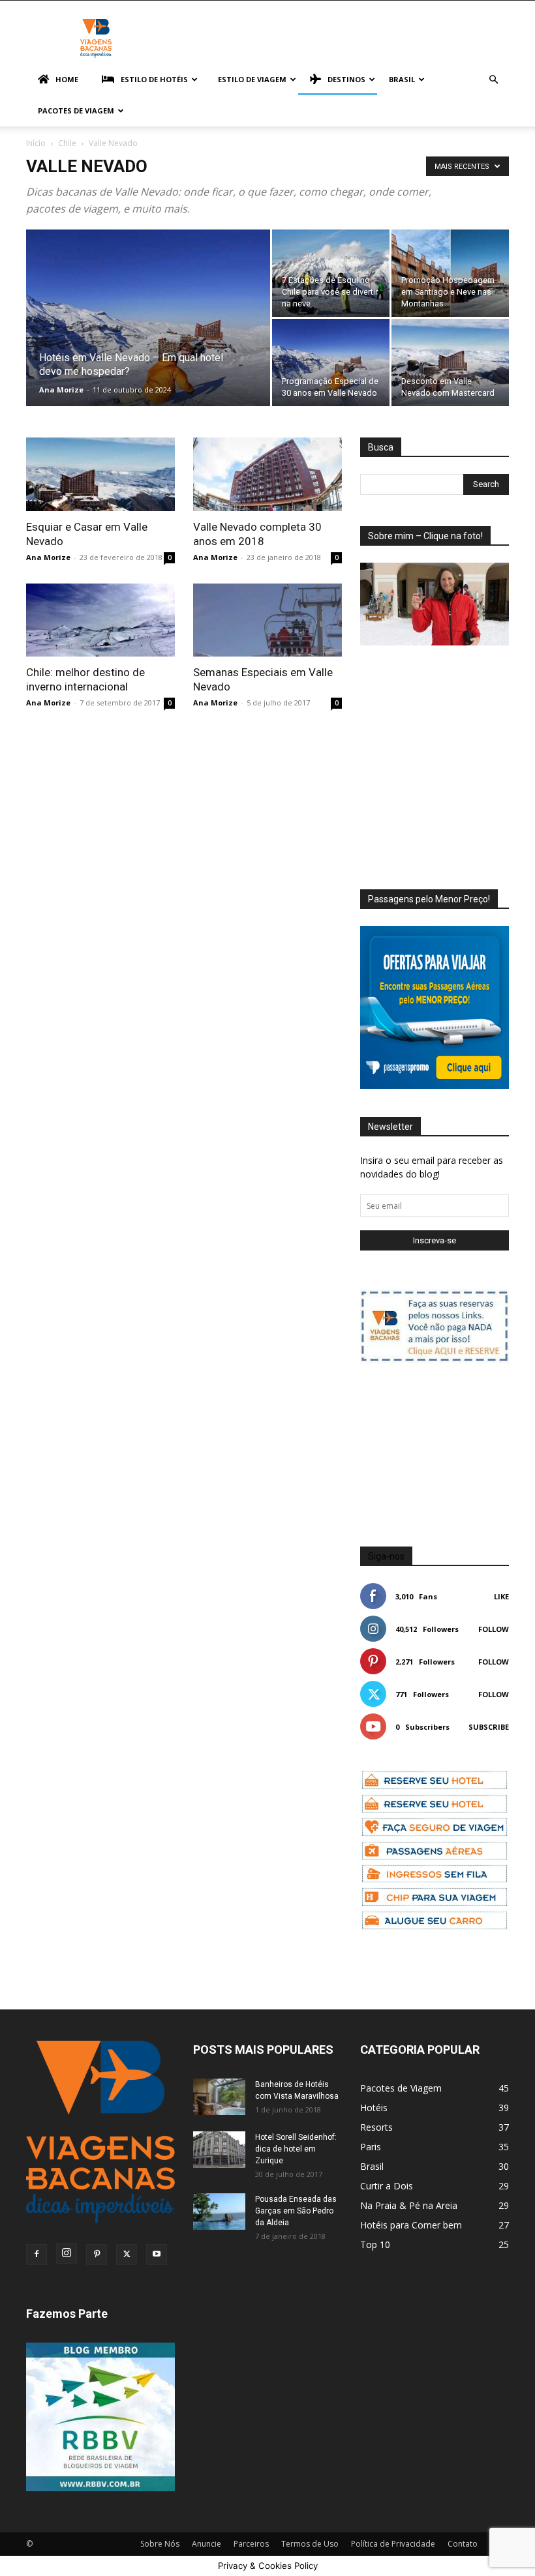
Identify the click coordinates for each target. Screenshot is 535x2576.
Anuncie (206, 2544)
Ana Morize (61, 390)
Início (36, 143)
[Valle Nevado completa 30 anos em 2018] (267, 474)
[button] (493, 80)
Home (67, 79)
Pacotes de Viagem (76, 111)
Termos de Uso (310, 2544)
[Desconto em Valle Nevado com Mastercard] (450, 363)
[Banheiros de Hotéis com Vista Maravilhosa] (219, 2097)
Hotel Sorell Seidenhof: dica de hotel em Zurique (296, 2149)
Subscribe (489, 1727)
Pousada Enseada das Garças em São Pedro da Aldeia (296, 2211)
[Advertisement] (448, 755)
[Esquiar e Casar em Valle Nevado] (100, 474)
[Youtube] (157, 2255)
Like (501, 1596)
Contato (463, 2544)
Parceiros (251, 2544)
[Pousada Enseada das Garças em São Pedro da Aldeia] (219, 2212)
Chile (67, 143)
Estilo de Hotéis (154, 79)
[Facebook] (37, 2255)
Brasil (402, 79)
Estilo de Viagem (252, 79)
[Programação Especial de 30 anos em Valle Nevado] (331, 363)
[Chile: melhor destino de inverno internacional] (100, 620)
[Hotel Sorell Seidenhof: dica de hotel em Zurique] (219, 2150)
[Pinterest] (97, 2255)
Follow (494, 1629)
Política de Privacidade (393, 2544)
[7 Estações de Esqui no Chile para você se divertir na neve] (331, 273)
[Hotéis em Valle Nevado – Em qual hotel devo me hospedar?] (148, 335)
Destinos (346, 79)
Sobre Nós (160, 2544)
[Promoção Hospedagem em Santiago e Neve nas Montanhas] (450, 273)
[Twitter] (127, 2255)
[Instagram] (67, 2253)
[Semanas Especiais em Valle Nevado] (267, 620)
